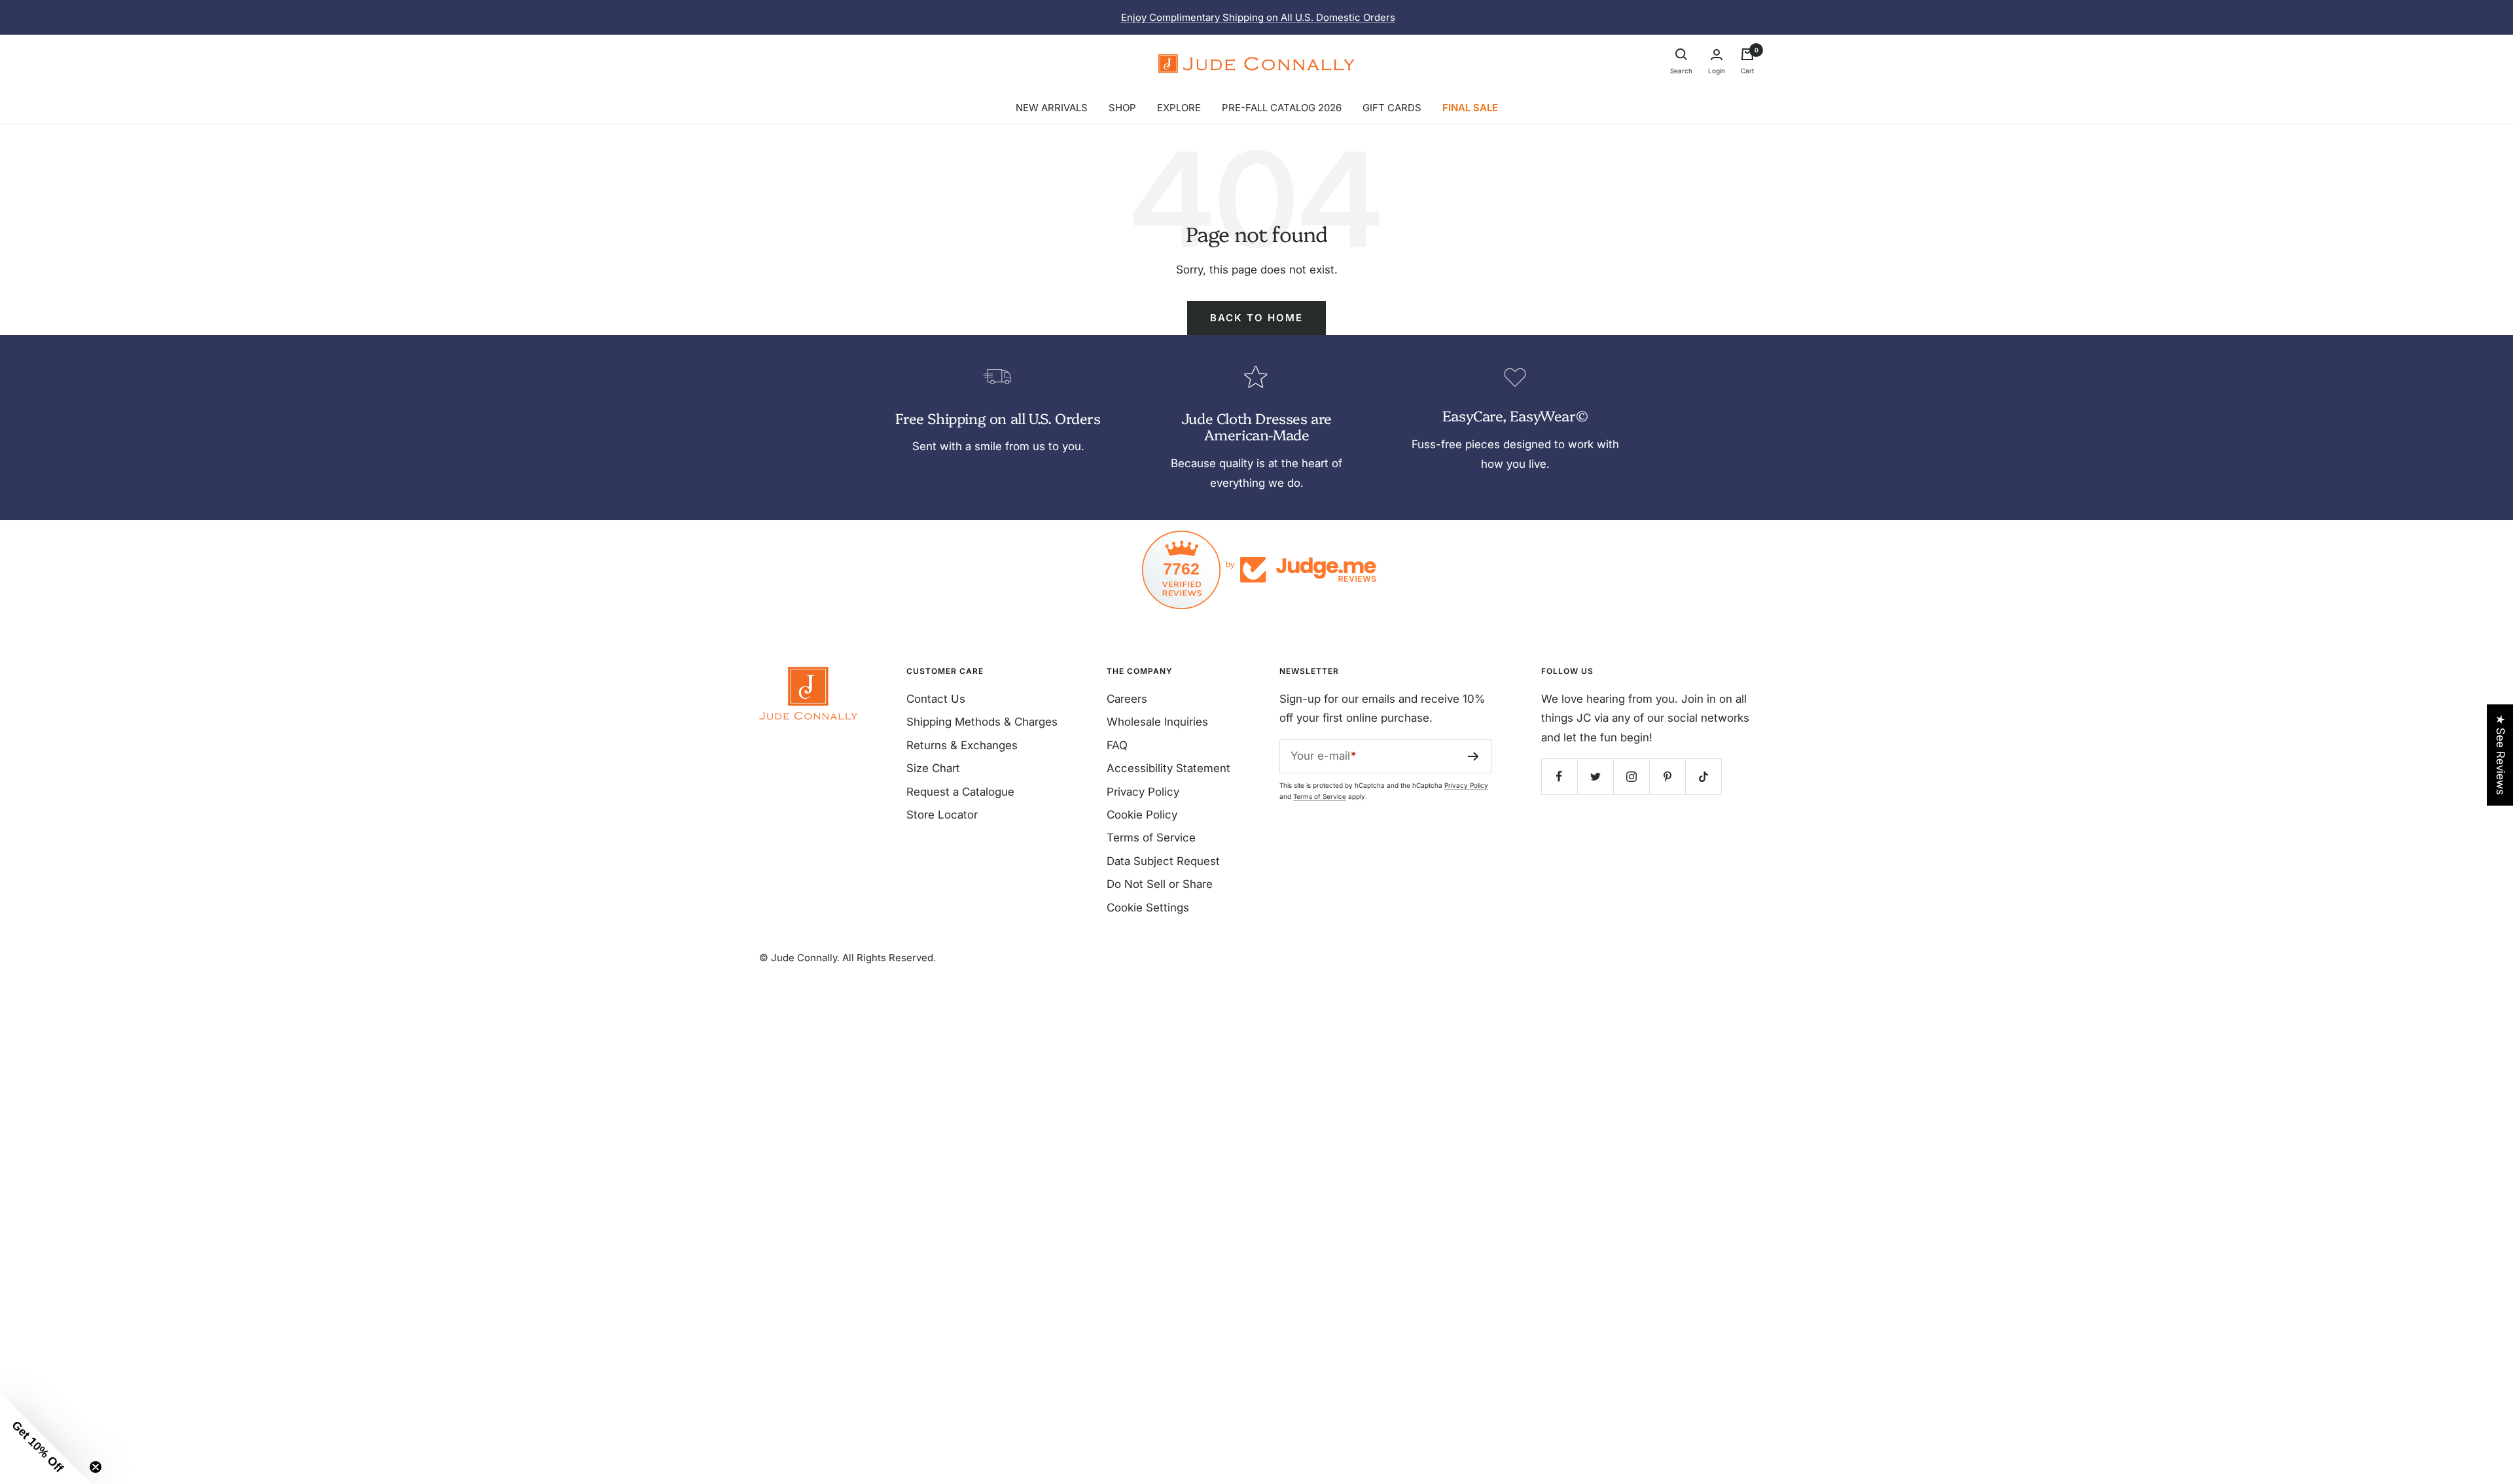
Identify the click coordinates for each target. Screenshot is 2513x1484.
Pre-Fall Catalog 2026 (1282, 108)
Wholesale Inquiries (1157, 722)
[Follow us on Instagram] (1631, 776)
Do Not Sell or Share (1160, 884)
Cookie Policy (1142, 815)
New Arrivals (1052, 108)
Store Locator (942, 815)
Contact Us (936, 699)
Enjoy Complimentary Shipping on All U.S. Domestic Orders (1258, 17)
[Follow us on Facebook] (1559, 776)
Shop (1122, 108)
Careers (1127, 699)
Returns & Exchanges (962, 745)
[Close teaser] (96, 1467)
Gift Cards (1392, 108)
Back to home (1256, 318)
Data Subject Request (1163, 861)
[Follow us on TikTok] (1703, 776)
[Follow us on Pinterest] (1667, 776)
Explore (1179, 108)
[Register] (1473, 756)
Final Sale (1470, 108)
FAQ (1117, 745)
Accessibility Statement (1168, 768)
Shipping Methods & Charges (982, 722)
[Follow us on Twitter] (1595, 776)
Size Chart (933, 768)
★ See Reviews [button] (2501, 755)
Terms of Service (1151, 838)
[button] (46, 1438)
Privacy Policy (1143, 792)
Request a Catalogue (960, 792)
